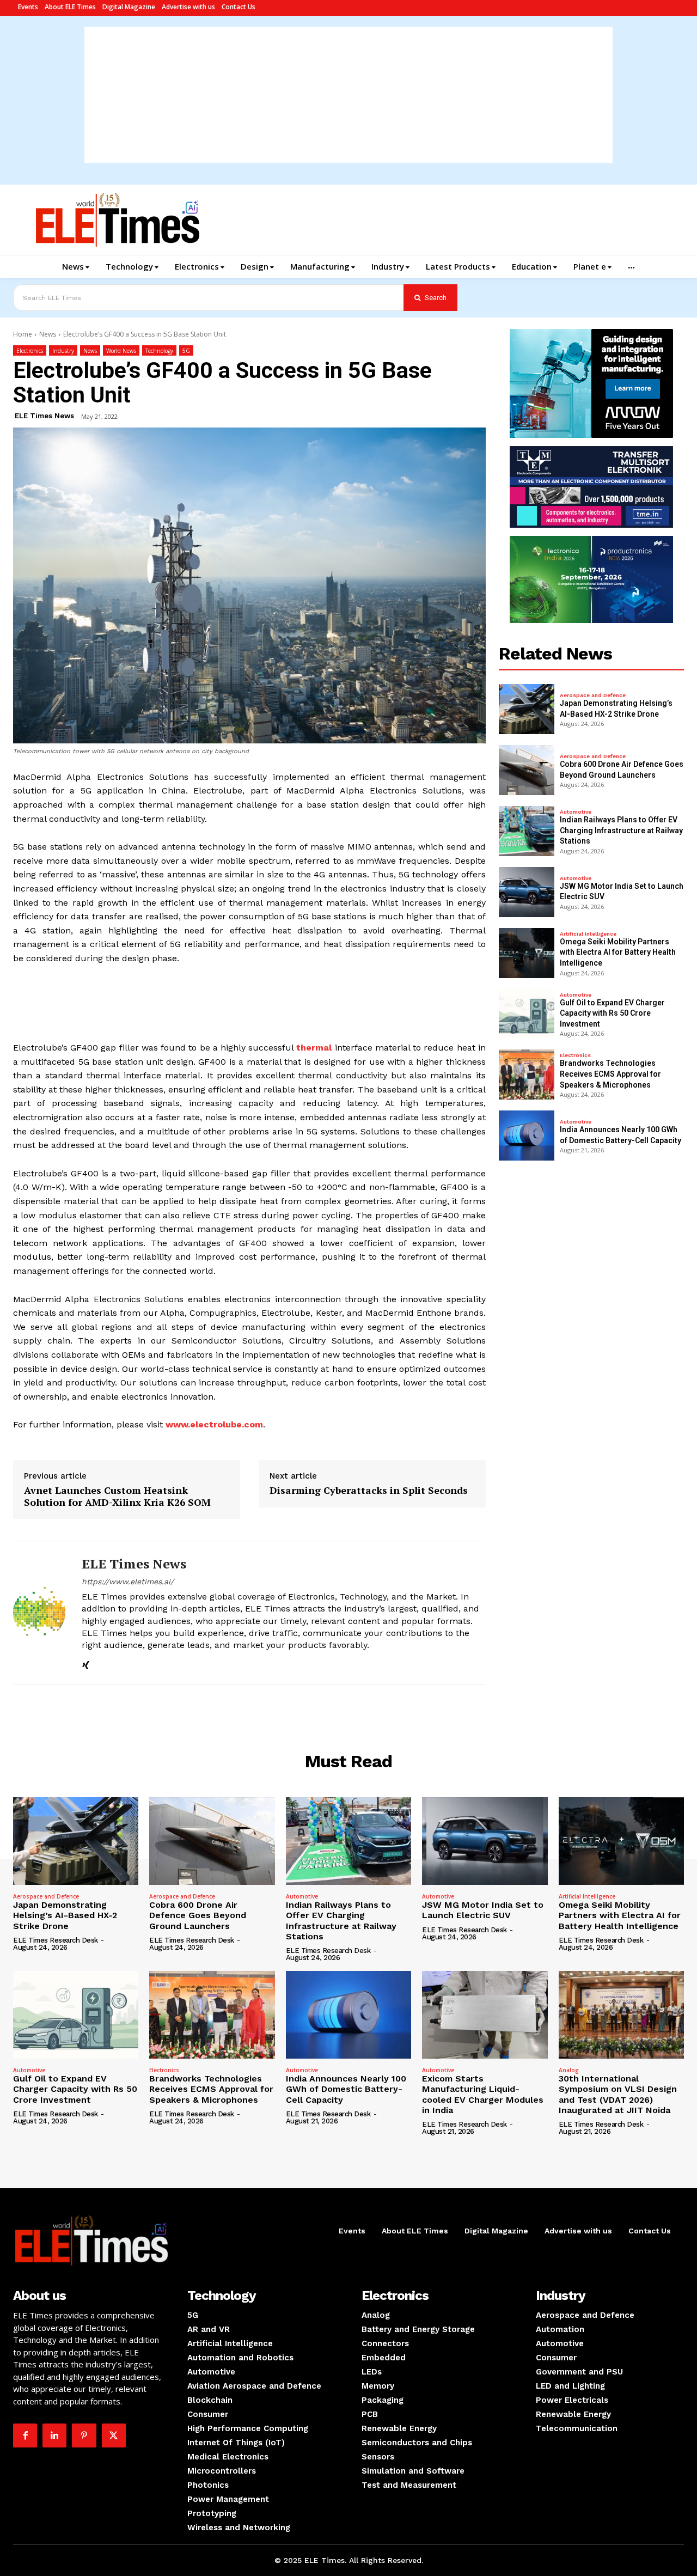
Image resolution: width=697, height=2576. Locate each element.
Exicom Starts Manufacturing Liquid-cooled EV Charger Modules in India (483, 2094)
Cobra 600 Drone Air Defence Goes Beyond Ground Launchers (198, 1915)
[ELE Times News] (39, 1613)
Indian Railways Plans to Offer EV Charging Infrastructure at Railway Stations (621, 830)
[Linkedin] (54, 2435)
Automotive (576, 812)
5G (186, 351)
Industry (63, 351)
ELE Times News (44, 416)
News (48, 334)
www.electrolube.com (214, 1424)
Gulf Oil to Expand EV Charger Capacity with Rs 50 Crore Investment (612, 1013)
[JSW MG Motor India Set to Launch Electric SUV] (527, 892)
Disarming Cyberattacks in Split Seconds (369, 1491)
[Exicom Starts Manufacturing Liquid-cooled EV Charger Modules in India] (485, 2015)
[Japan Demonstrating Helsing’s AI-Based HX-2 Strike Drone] (527, 709)
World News (121, 351)
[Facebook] (25, 2435)
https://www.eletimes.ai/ (128, 1582)
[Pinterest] (84, 2435)
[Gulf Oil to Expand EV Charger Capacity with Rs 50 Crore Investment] (527, 1014)
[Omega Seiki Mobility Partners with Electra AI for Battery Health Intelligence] (527, 953)
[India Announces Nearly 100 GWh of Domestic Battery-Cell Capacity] (527, 1136)
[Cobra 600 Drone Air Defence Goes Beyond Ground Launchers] (527, 770)
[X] (114, 2435)
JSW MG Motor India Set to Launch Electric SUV (483, 1910)
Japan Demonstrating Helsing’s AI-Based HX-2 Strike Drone (65, 1915)
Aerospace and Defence (593, 695)
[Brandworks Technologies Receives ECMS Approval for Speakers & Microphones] (527, 1075)
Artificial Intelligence (588, 934)
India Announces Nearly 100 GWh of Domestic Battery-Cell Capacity (346, 2089)
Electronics (30, 351)
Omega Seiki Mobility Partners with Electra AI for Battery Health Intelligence (618, 952)
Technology (159, 351)
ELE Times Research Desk (56, 1940)
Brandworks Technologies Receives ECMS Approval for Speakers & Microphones (610, 1074)
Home (23, 334)
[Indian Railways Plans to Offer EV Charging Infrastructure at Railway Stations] (527, 831)
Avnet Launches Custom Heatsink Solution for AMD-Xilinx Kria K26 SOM (117, 1496)
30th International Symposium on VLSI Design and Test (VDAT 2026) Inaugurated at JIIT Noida (618, 2094)
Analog (569, 2070)
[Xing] (86, 1664)
